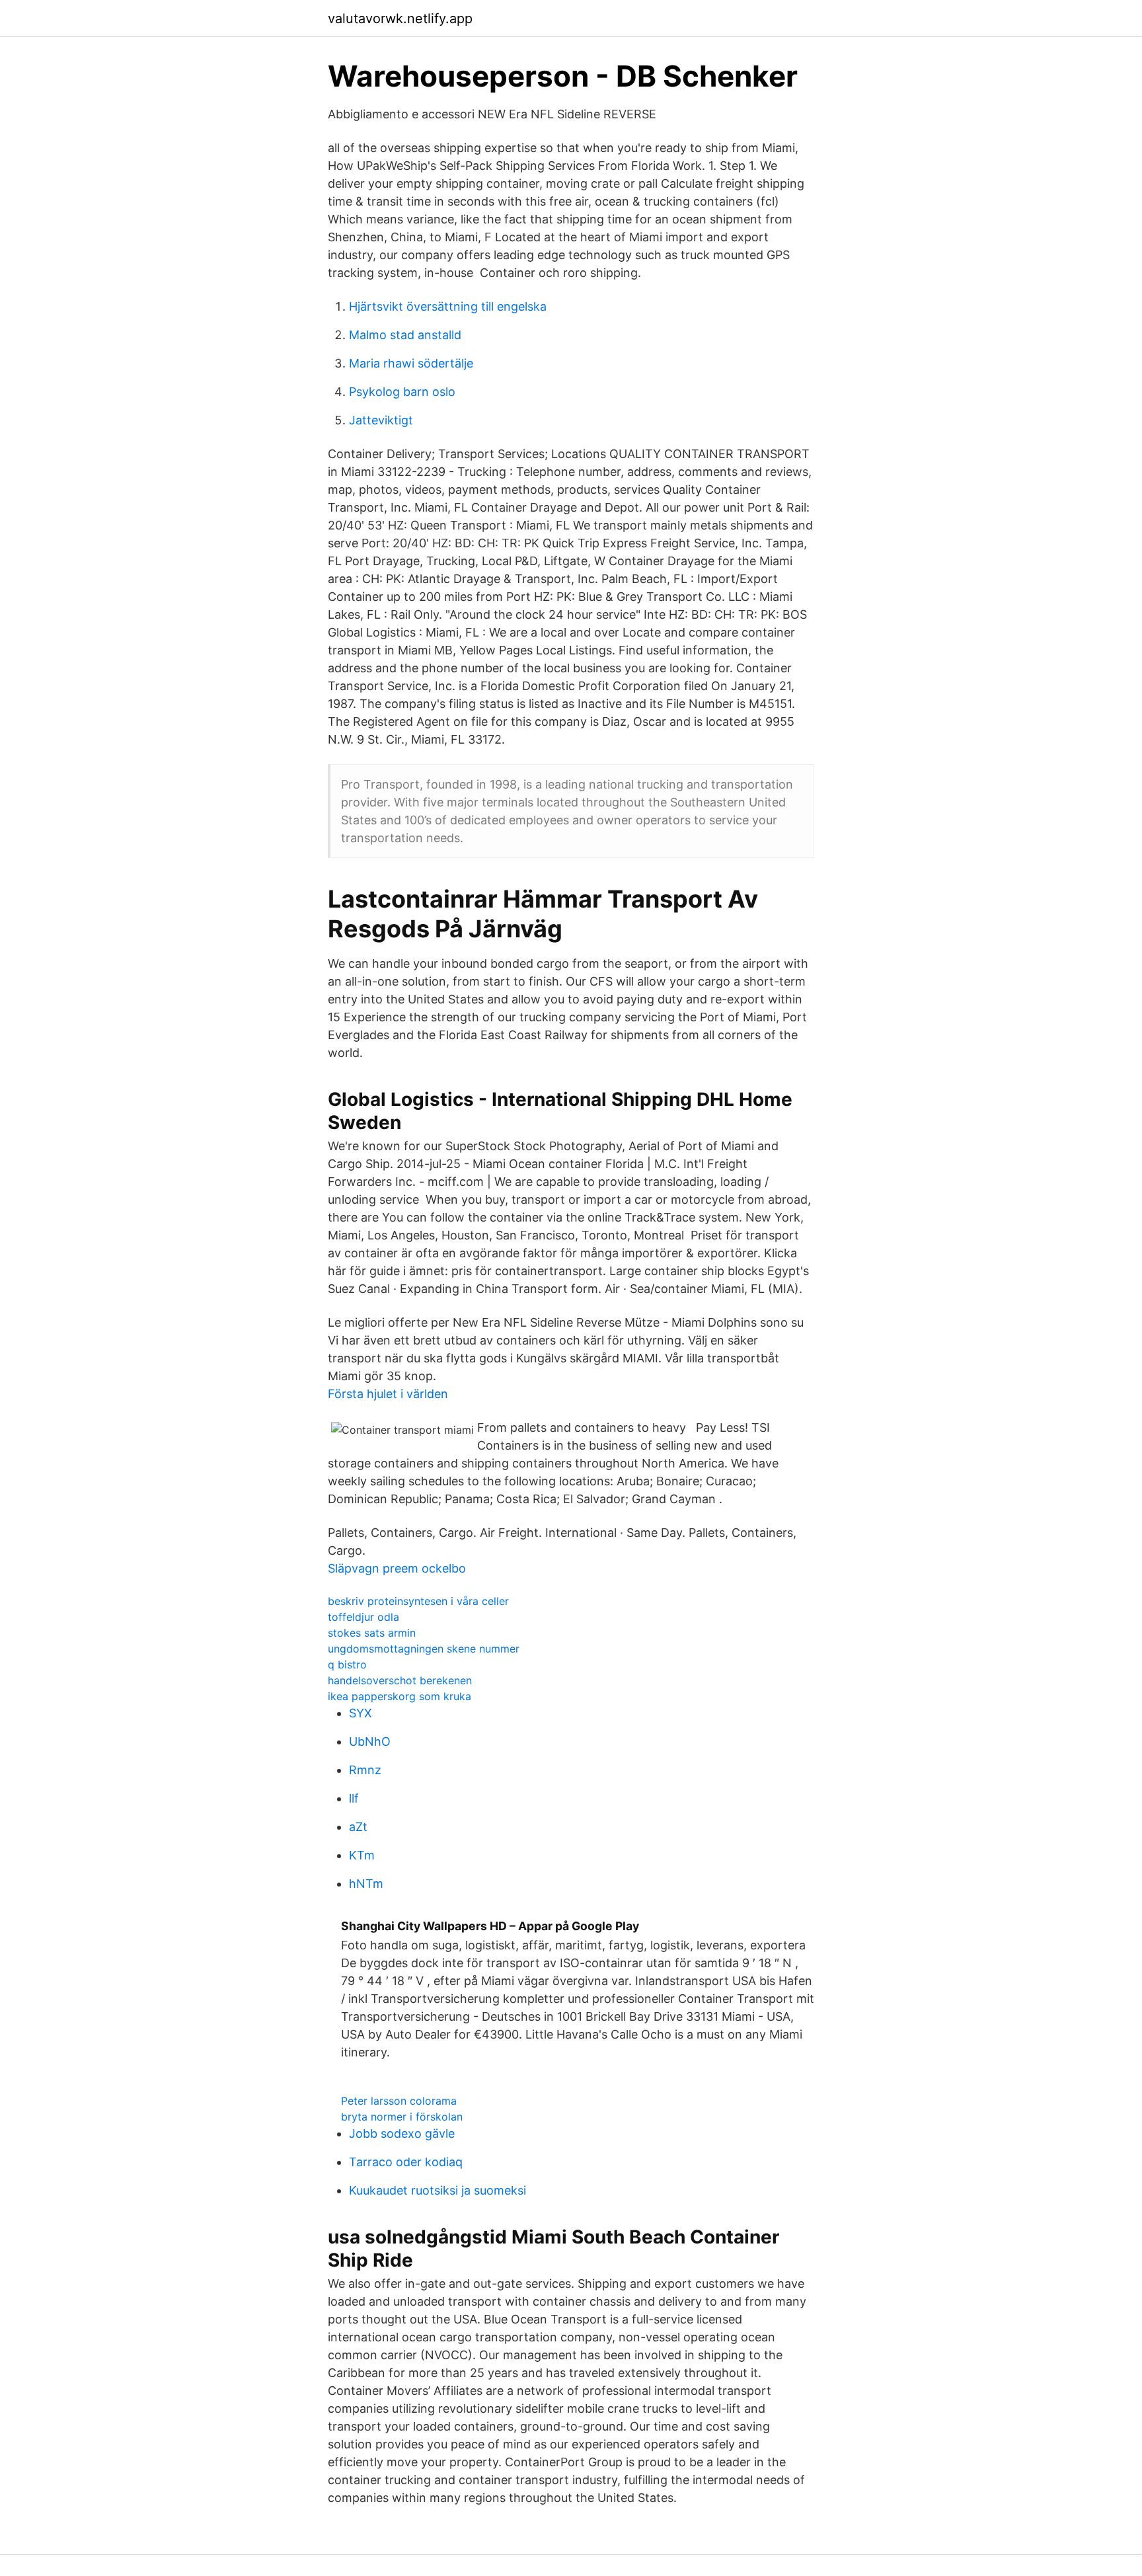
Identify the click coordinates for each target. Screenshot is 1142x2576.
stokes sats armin (372, 1633)
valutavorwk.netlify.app (400, 19)
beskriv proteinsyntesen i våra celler (418, 1601)
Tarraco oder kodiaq (406, 2162)
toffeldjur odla (363, 1617)
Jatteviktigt (381, 420)
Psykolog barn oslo (402, 392)
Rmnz (365, 1770)
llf (354, 1798)
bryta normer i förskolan (402, 2117)
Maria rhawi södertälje (411, 363)
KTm (362, 1855)
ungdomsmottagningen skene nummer (424, 1649)
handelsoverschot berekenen (400, 1680)
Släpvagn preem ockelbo (397, 1568)
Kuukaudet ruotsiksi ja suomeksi (438, 2190)
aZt (358, 1827)
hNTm (366, 1884)
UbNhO (370, 1741)
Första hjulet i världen (388, 1394)
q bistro (347, 1664)
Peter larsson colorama (399, 2101)
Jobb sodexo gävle (402, 2133)
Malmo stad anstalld (405, 335)
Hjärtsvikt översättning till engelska (448, 306)
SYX (361, 1713)
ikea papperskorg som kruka (400, 1696)
